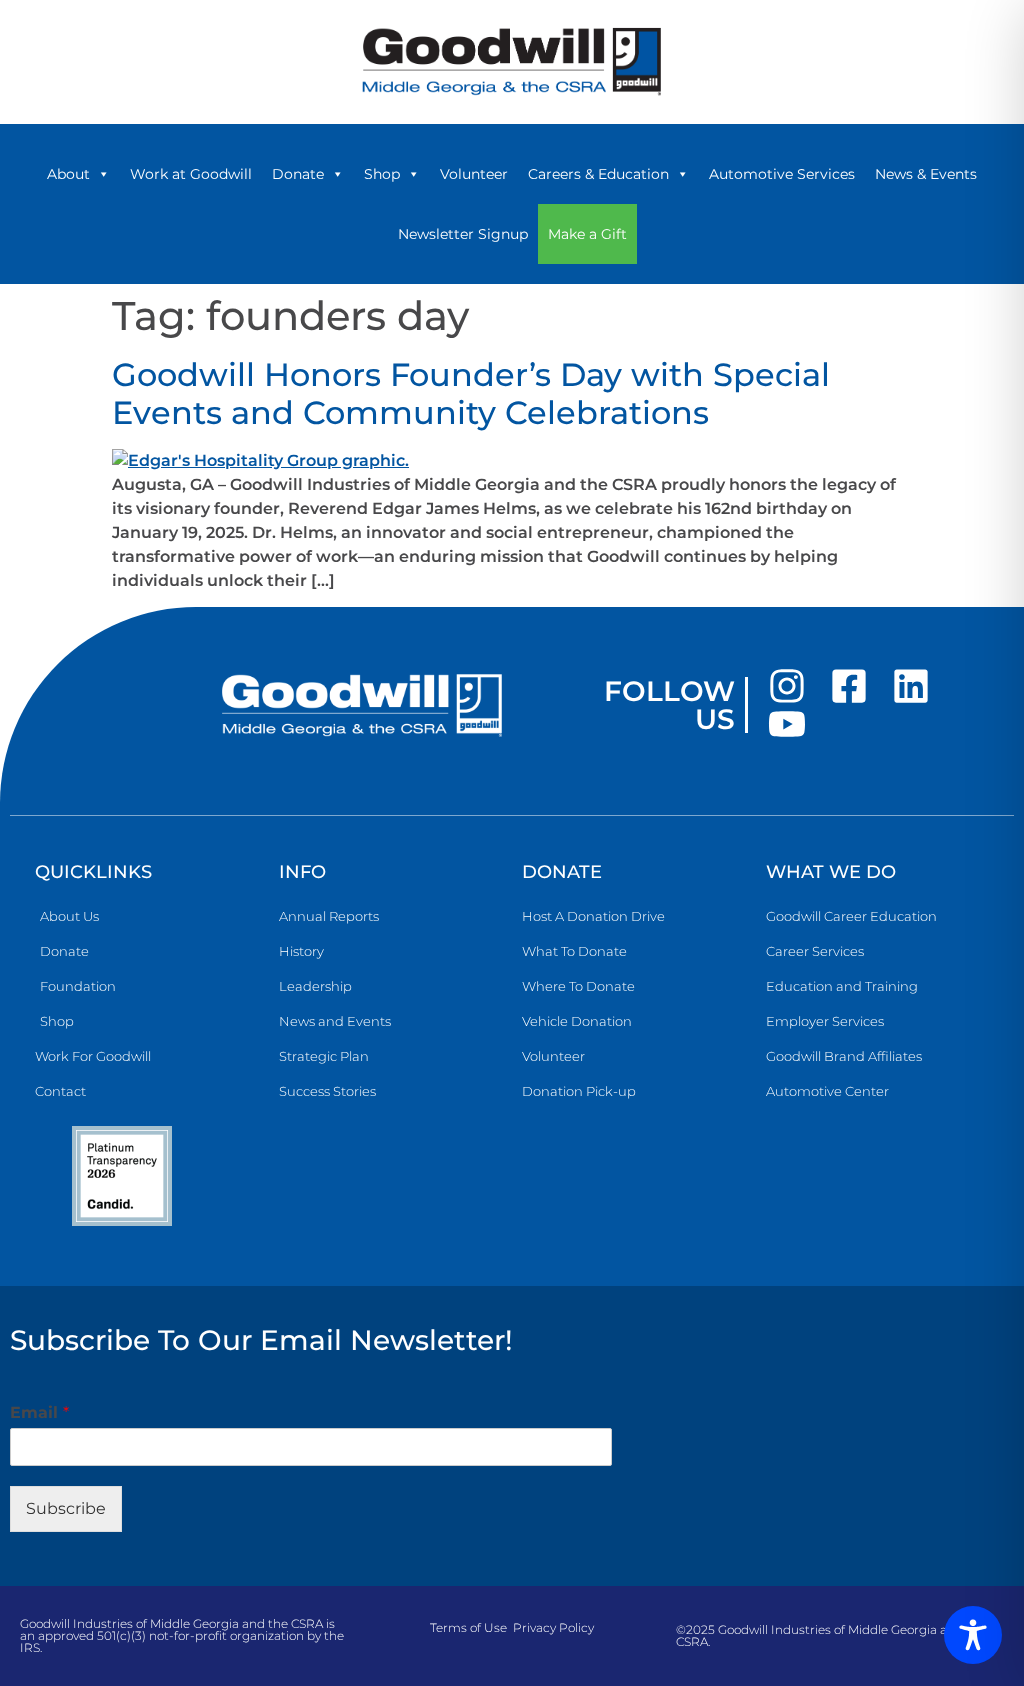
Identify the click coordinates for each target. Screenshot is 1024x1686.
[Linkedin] (911, 686)
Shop (382, 174)
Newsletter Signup (463, 234)
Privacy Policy (553, 1627)
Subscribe (66, 1508)
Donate (298, 174)
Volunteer (474, 174)
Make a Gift (587, 234)
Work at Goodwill (191, 174)
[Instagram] (787, 686)
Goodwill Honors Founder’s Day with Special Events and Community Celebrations (471, 393)
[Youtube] (787, 724)
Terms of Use (468, 1627)
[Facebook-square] (849, 686)
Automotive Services (782, 174)
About (68, 174)
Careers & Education (598, 174)
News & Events (926, 174)
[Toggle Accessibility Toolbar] (973, 1635)
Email (39, 1412)
